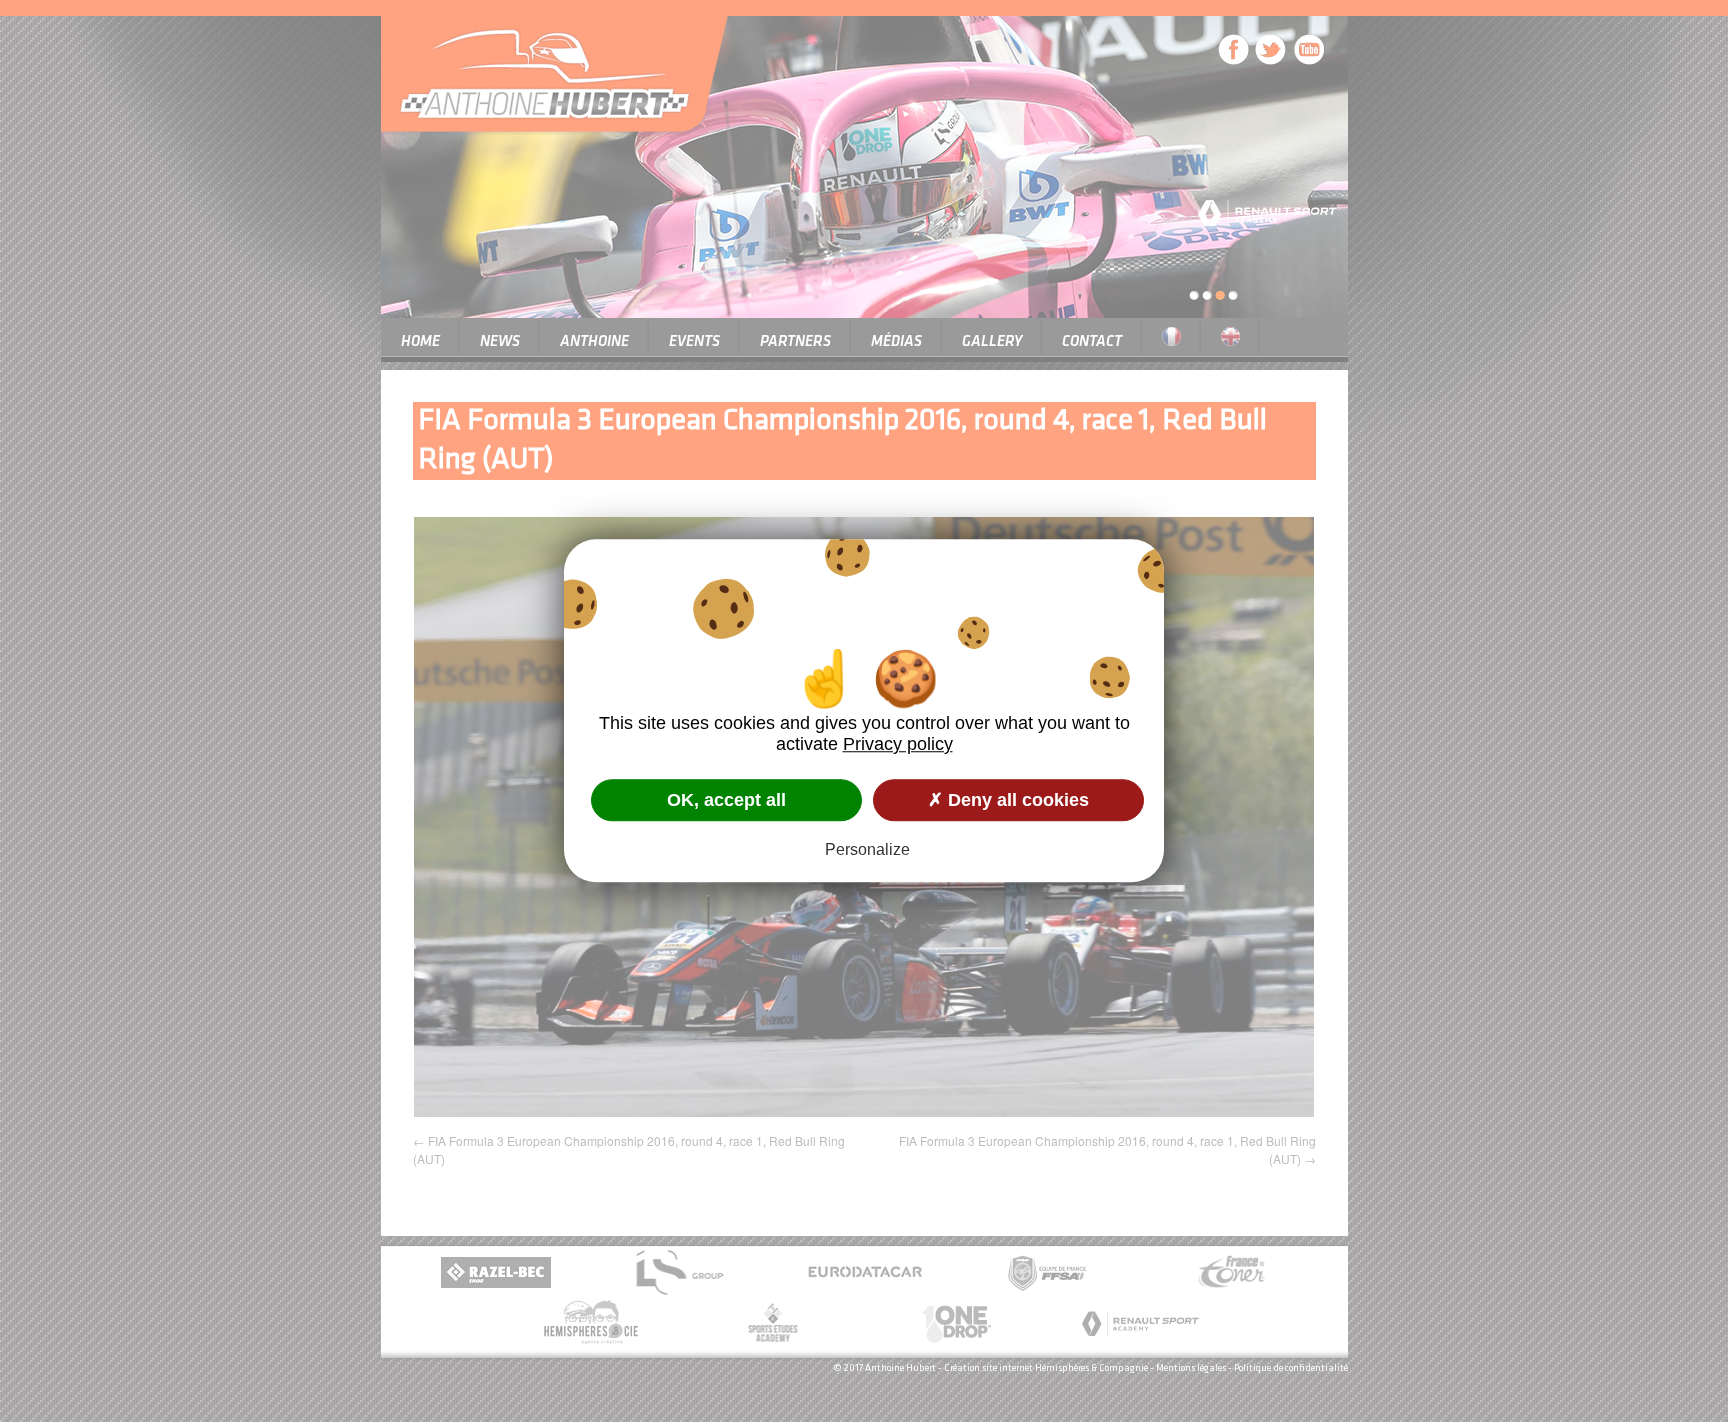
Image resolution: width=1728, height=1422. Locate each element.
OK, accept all (726, 800)
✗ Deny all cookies (1008, 800)
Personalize (867, 850)
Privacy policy (898, 744)
